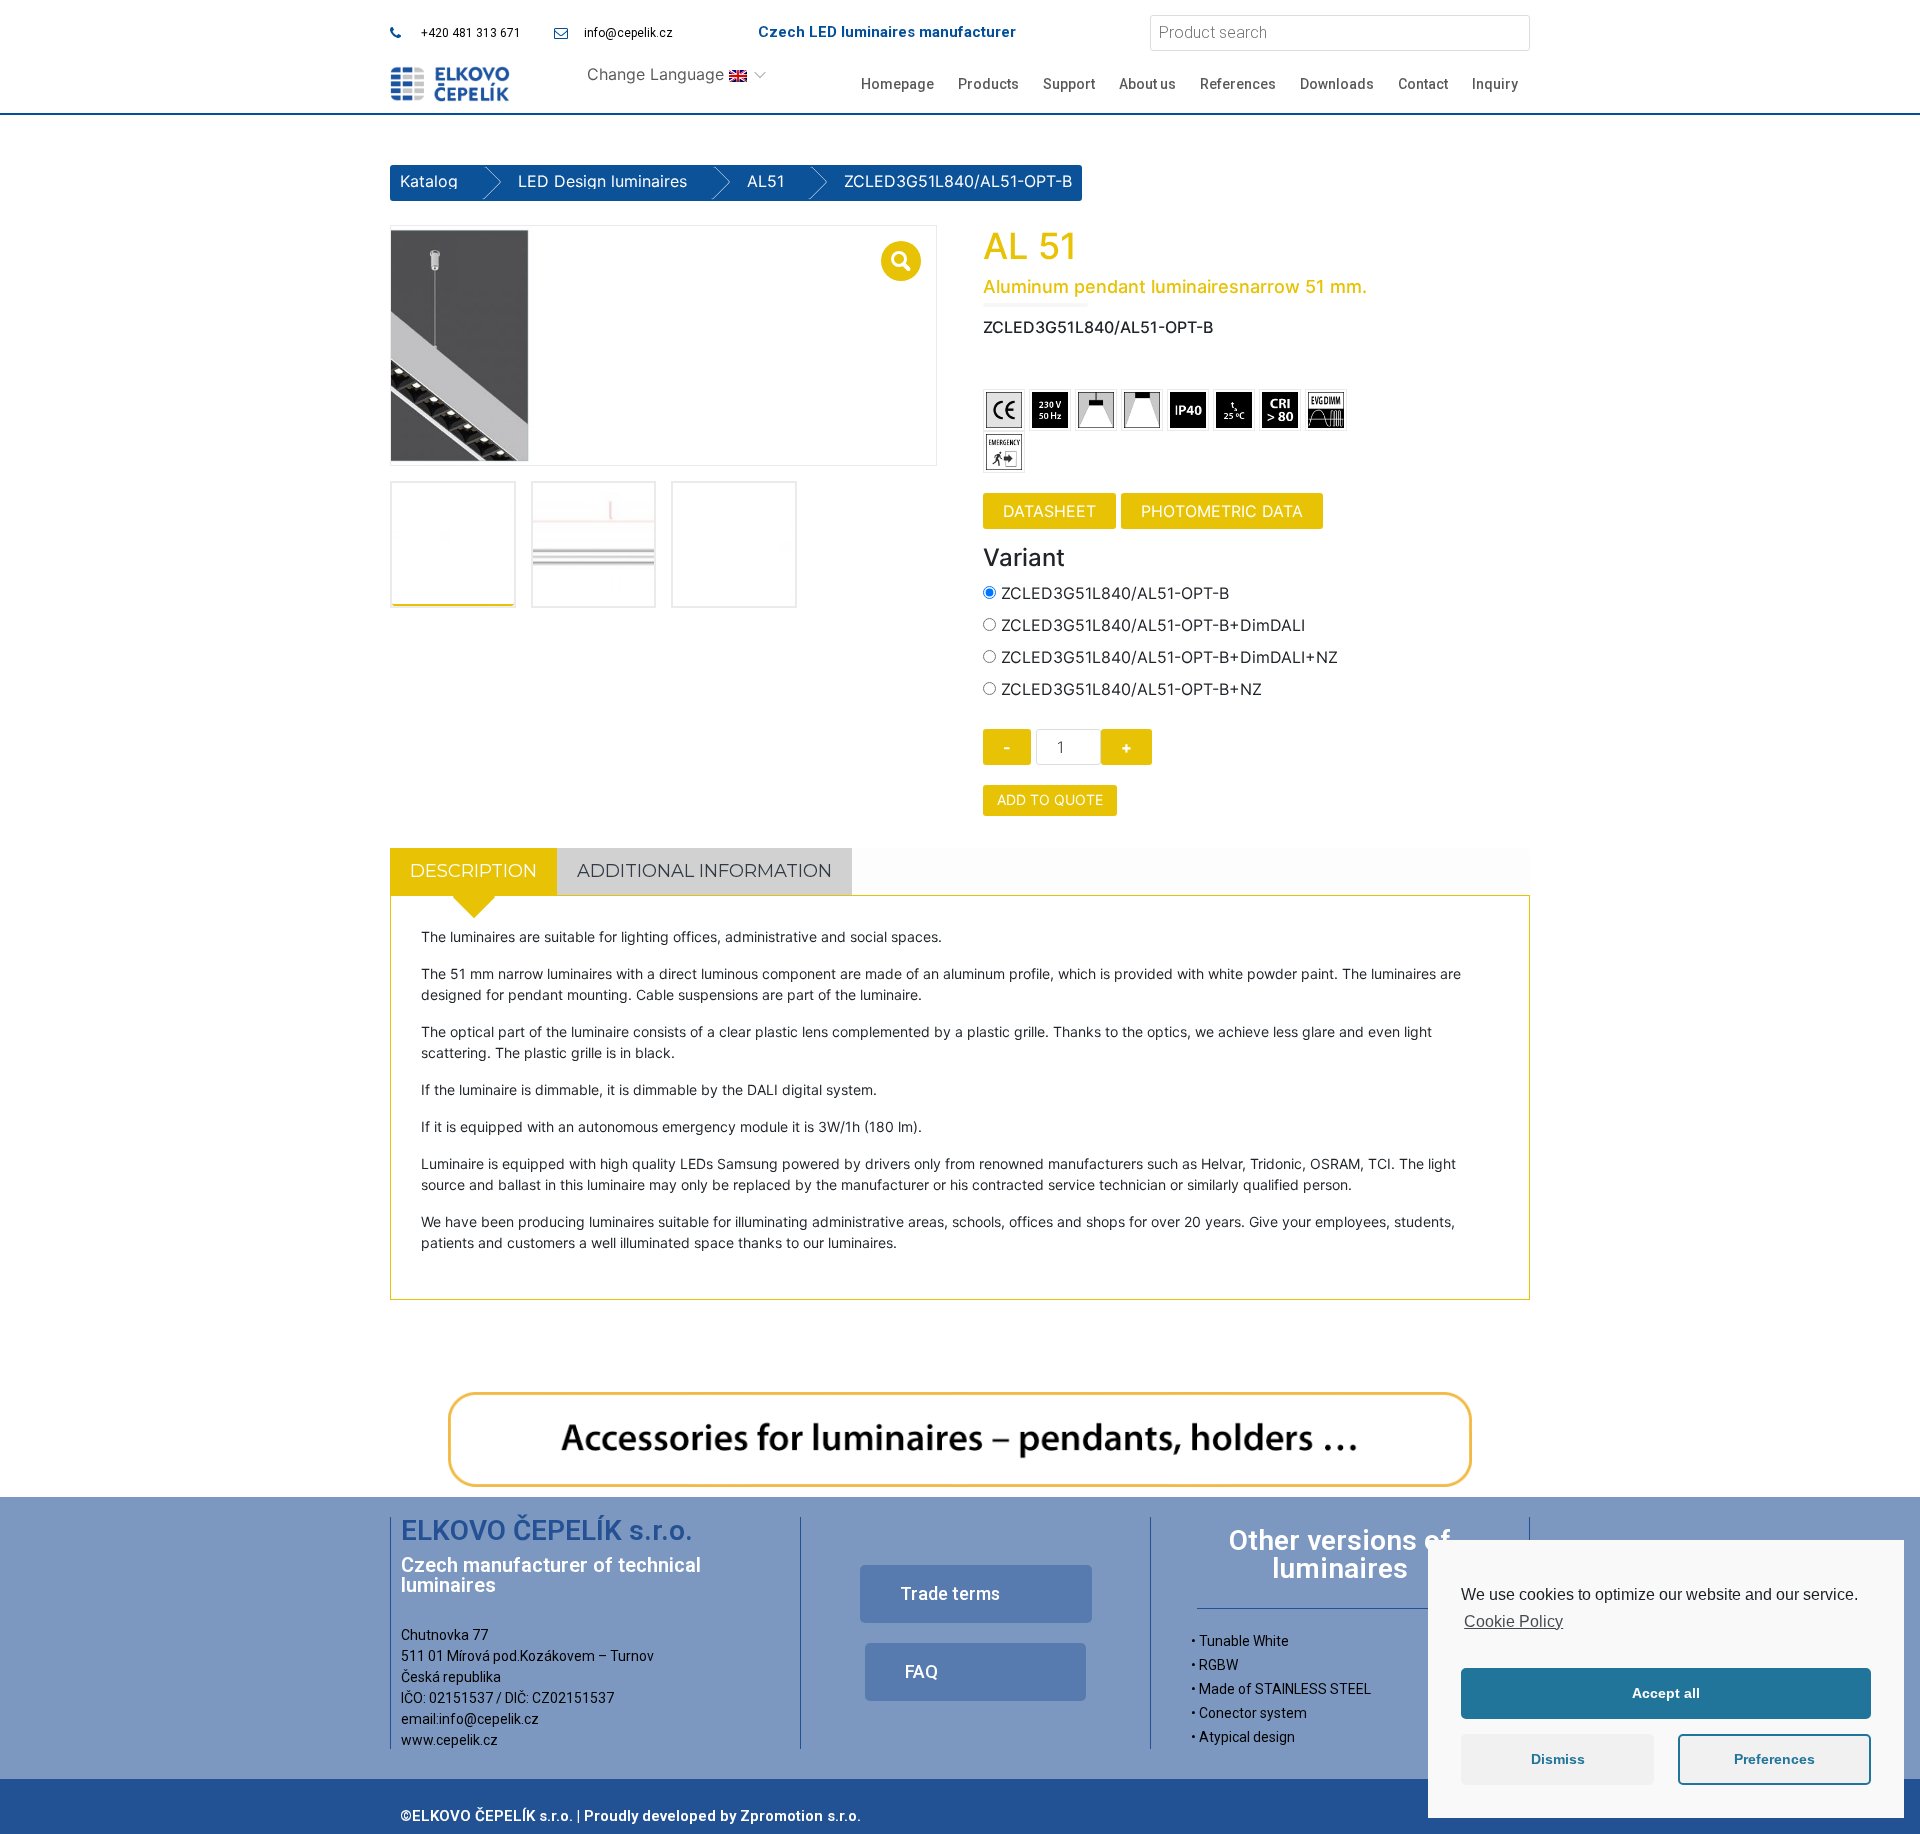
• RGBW (1214, 1665)
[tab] (473, 871)
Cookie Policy (1513, 1621)
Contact (1423, 84)
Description (473, 871)
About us (1147, 84)
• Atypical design (1243, 1737)
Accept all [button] (1666, 1693)
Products (988, 84)
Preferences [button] (1774, 1759)
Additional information (704, 871)
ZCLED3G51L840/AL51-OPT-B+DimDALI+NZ (1169, 657)
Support (1069, 84)
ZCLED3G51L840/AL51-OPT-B (1115, 593)
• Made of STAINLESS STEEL (1281, 1689)
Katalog (429, 181)
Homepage (897, 84)
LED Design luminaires (602, 181)
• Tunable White (1240, 1641)
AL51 (765, 181)
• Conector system (1249, 1713)
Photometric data (1222, 511)
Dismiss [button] (1558, 1759)
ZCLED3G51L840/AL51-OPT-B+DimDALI (1153, 625)
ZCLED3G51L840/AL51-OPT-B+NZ (1131, 689)
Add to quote (1050, 799)
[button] (976, 1594)
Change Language (658, 74)
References (1238, 84)
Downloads (1337, 84)
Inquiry (1495, 84)
